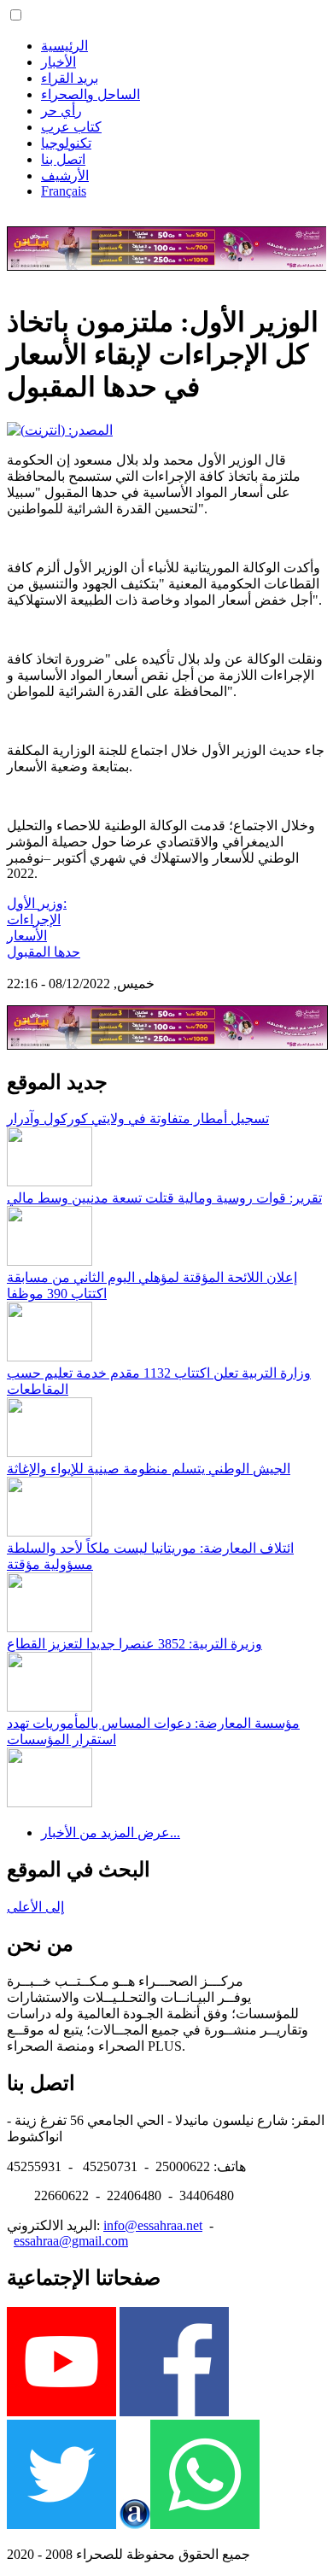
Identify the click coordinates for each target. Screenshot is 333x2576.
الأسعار (27, 936)
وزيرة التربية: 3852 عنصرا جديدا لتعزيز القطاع (134, 1644)
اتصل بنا (63, 159)
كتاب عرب (71, 127)
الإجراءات (34, 919)
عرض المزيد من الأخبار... (111, 1832)
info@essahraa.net (153, 2225)
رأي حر (61, 111)
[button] (16, 15)
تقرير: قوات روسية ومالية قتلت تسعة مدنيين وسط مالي (164, 1198)
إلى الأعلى (35, 1907)
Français (64, 191)
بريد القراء (70, 78)
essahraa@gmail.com (71, 2241)
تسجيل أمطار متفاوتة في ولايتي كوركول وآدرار (138, 1118)
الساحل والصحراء (91, 94)
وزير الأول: (37, 903)
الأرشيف (65, 176)
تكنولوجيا (66, 143)
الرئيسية (64, 46)
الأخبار (58, 62)
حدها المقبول (44, 952)
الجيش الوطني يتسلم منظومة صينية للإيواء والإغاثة (149, 1469)
